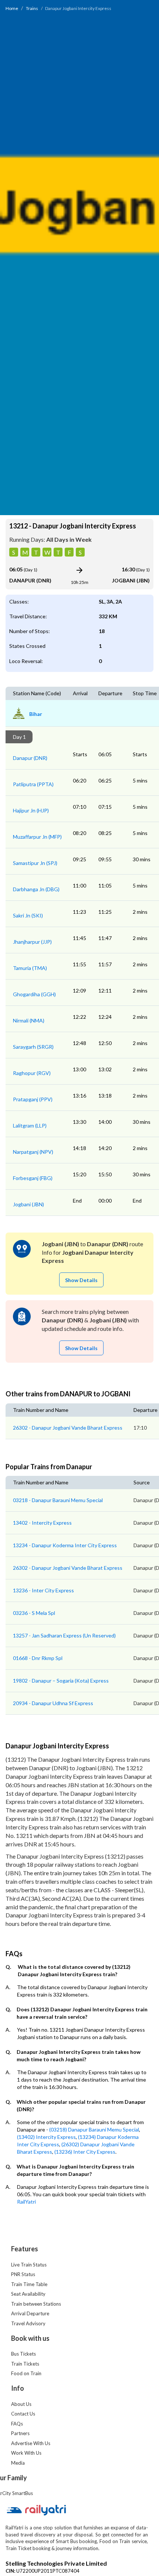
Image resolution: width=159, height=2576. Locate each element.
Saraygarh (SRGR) (33, 1047)
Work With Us (26, 2453)
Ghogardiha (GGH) (34, 994)
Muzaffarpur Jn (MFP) (37, 837)
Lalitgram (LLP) (30, 1125)
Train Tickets (25, 2364)
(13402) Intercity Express (46, 2137)
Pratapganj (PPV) (33, 1099)
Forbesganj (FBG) (33, 1178)
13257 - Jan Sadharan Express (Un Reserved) (64, 1635)
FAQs (17, 2424)
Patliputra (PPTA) (33, 784)
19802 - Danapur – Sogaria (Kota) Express (61, 1681)
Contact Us (23, 2414)
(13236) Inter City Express (85, 2152)
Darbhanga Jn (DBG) (36, 889)
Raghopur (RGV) (32, 1073)
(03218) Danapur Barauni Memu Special (94, 2129)
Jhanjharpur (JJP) (32, 942)
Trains (32, 8)
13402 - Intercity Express (42, 1523)
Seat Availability (28, 2294)
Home (12, 8)
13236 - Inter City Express (43, 1590)
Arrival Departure (30, 2313)
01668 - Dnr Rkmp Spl (38, 1658)
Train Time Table (29, 2284)
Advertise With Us (31, 2443)
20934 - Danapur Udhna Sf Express (53, 1703)
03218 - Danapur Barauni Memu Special (58, 1500)
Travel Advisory (28, 2323)
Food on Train (26, 2373)
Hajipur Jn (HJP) (31, 810)
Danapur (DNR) (30, 758)
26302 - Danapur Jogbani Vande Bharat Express (68, 1428)
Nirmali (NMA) (29, 1020)
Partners (20, 2433)
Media (18, 2463)
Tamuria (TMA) (30, 968)
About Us (21, 2404)
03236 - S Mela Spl (34, 1613)
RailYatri (26, 2202)
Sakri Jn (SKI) (28, 915)
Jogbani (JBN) (28, 1204)
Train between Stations (36, 2304)
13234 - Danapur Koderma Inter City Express (65, 1545)
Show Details (81, 1280)
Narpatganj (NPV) (33, 1152)
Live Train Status (29, 2265)
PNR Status (23, 2274)
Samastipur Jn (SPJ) (35, 863)
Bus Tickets (23, 2354)
